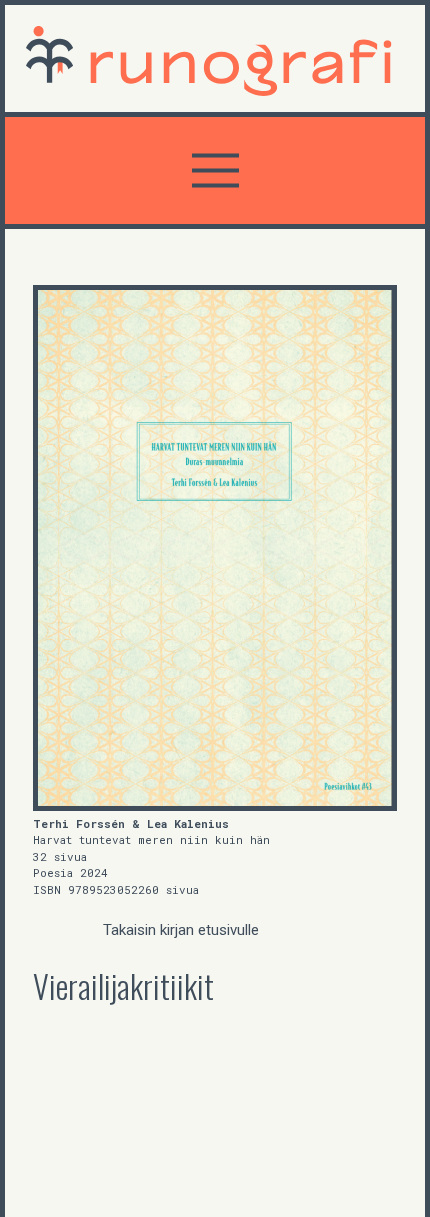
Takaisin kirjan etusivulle (181, 930)
